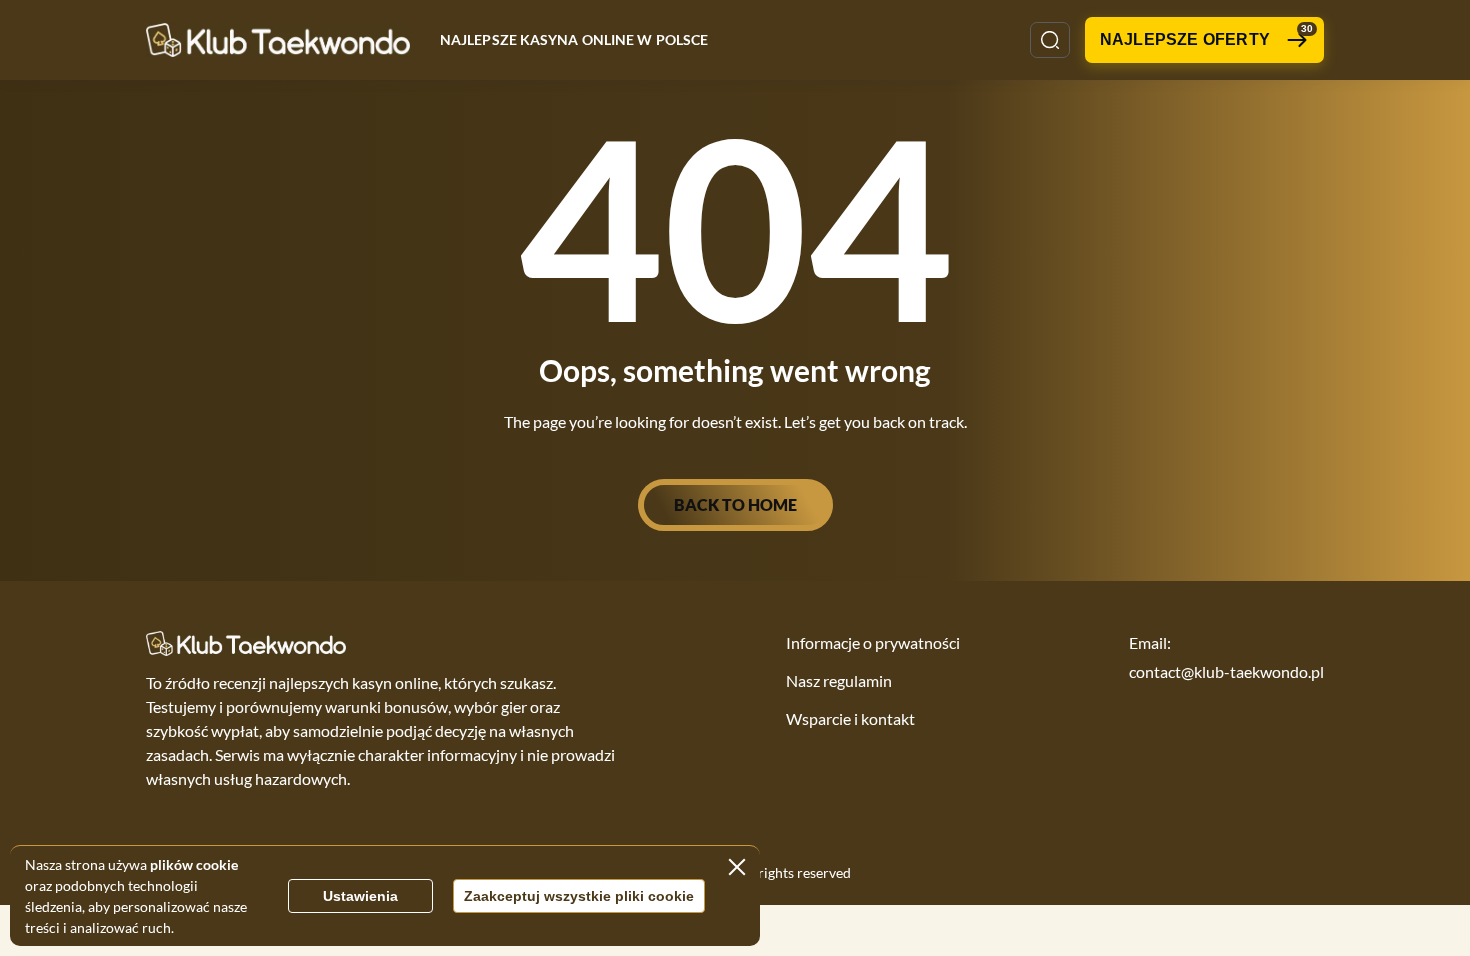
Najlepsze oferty (1206, 35)
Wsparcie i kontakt (850, 718)
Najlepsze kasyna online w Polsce (574, 39)
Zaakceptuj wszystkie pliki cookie (579, 896)
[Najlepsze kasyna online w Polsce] (278, 39)
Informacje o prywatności (873, 642)
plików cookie (194, 864)
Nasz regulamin (839, 680)
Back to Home (735, 504)
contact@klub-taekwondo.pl (1226, 671)
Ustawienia (360, 896)
